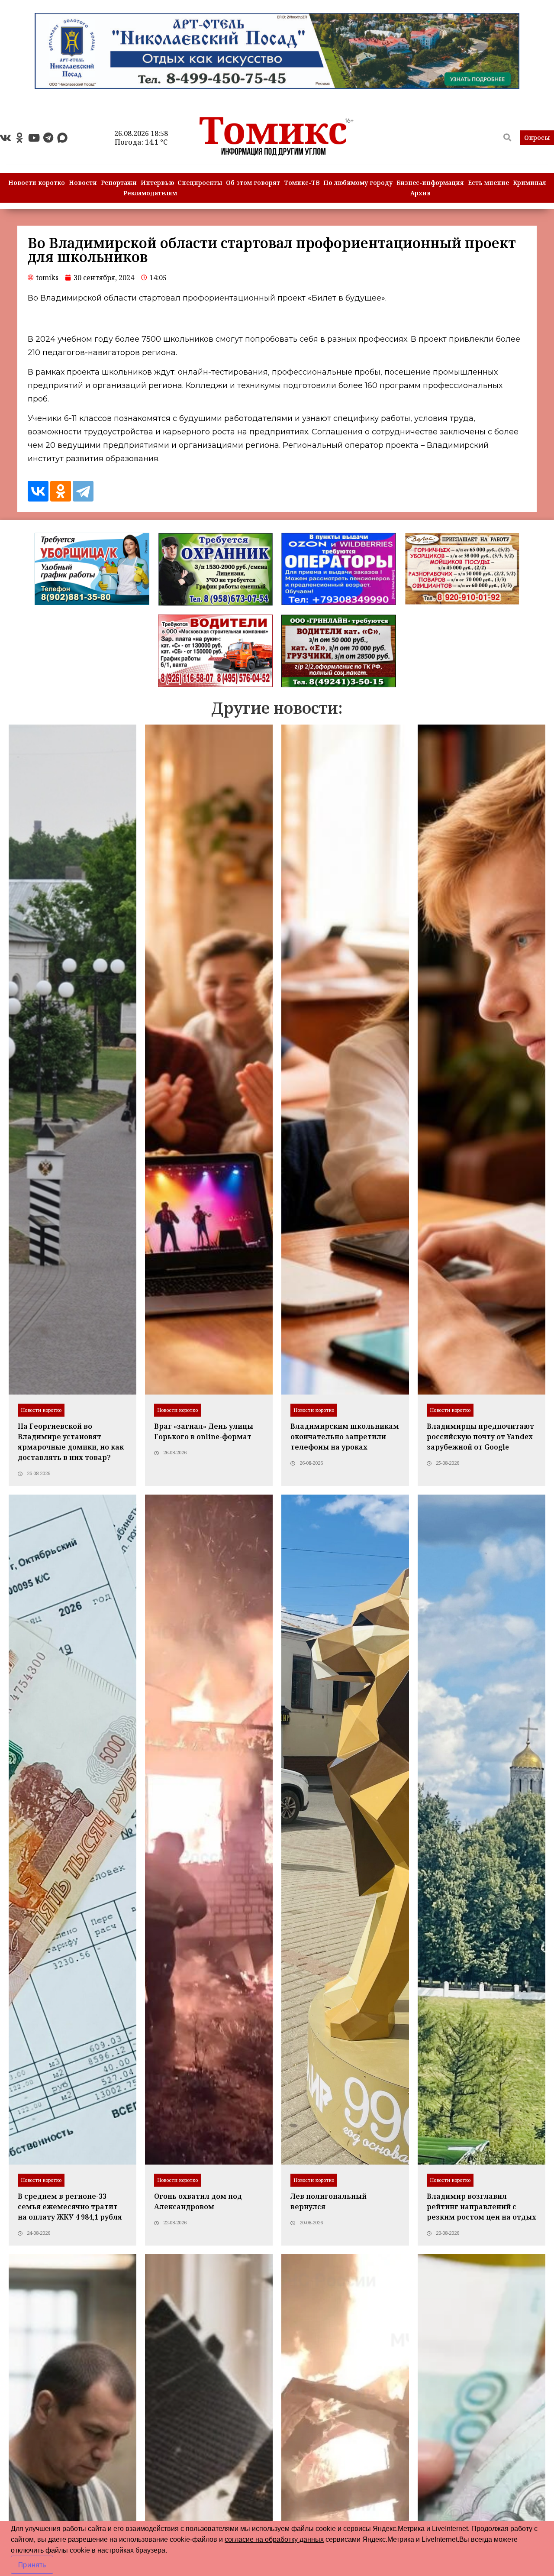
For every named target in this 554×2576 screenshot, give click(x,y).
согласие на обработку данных (274, 2539)
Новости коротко (37, 183)
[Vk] (5, 138)
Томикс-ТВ (302, 183)
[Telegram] (48, 138)
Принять (32, 2565)
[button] (537, 138)
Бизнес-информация (430, 183)
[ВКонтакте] (38, 491)
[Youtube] (34, 138)
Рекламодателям (150, 193)
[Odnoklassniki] (19, 138)
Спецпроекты (200, 183)
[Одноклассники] (61, 491)
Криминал (529, 183)
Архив (420, 193)
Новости (83, 183)
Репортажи (119, 183)
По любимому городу (358, 183)
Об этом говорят (253, 183)
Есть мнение (488, 183)
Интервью (157, 183)
